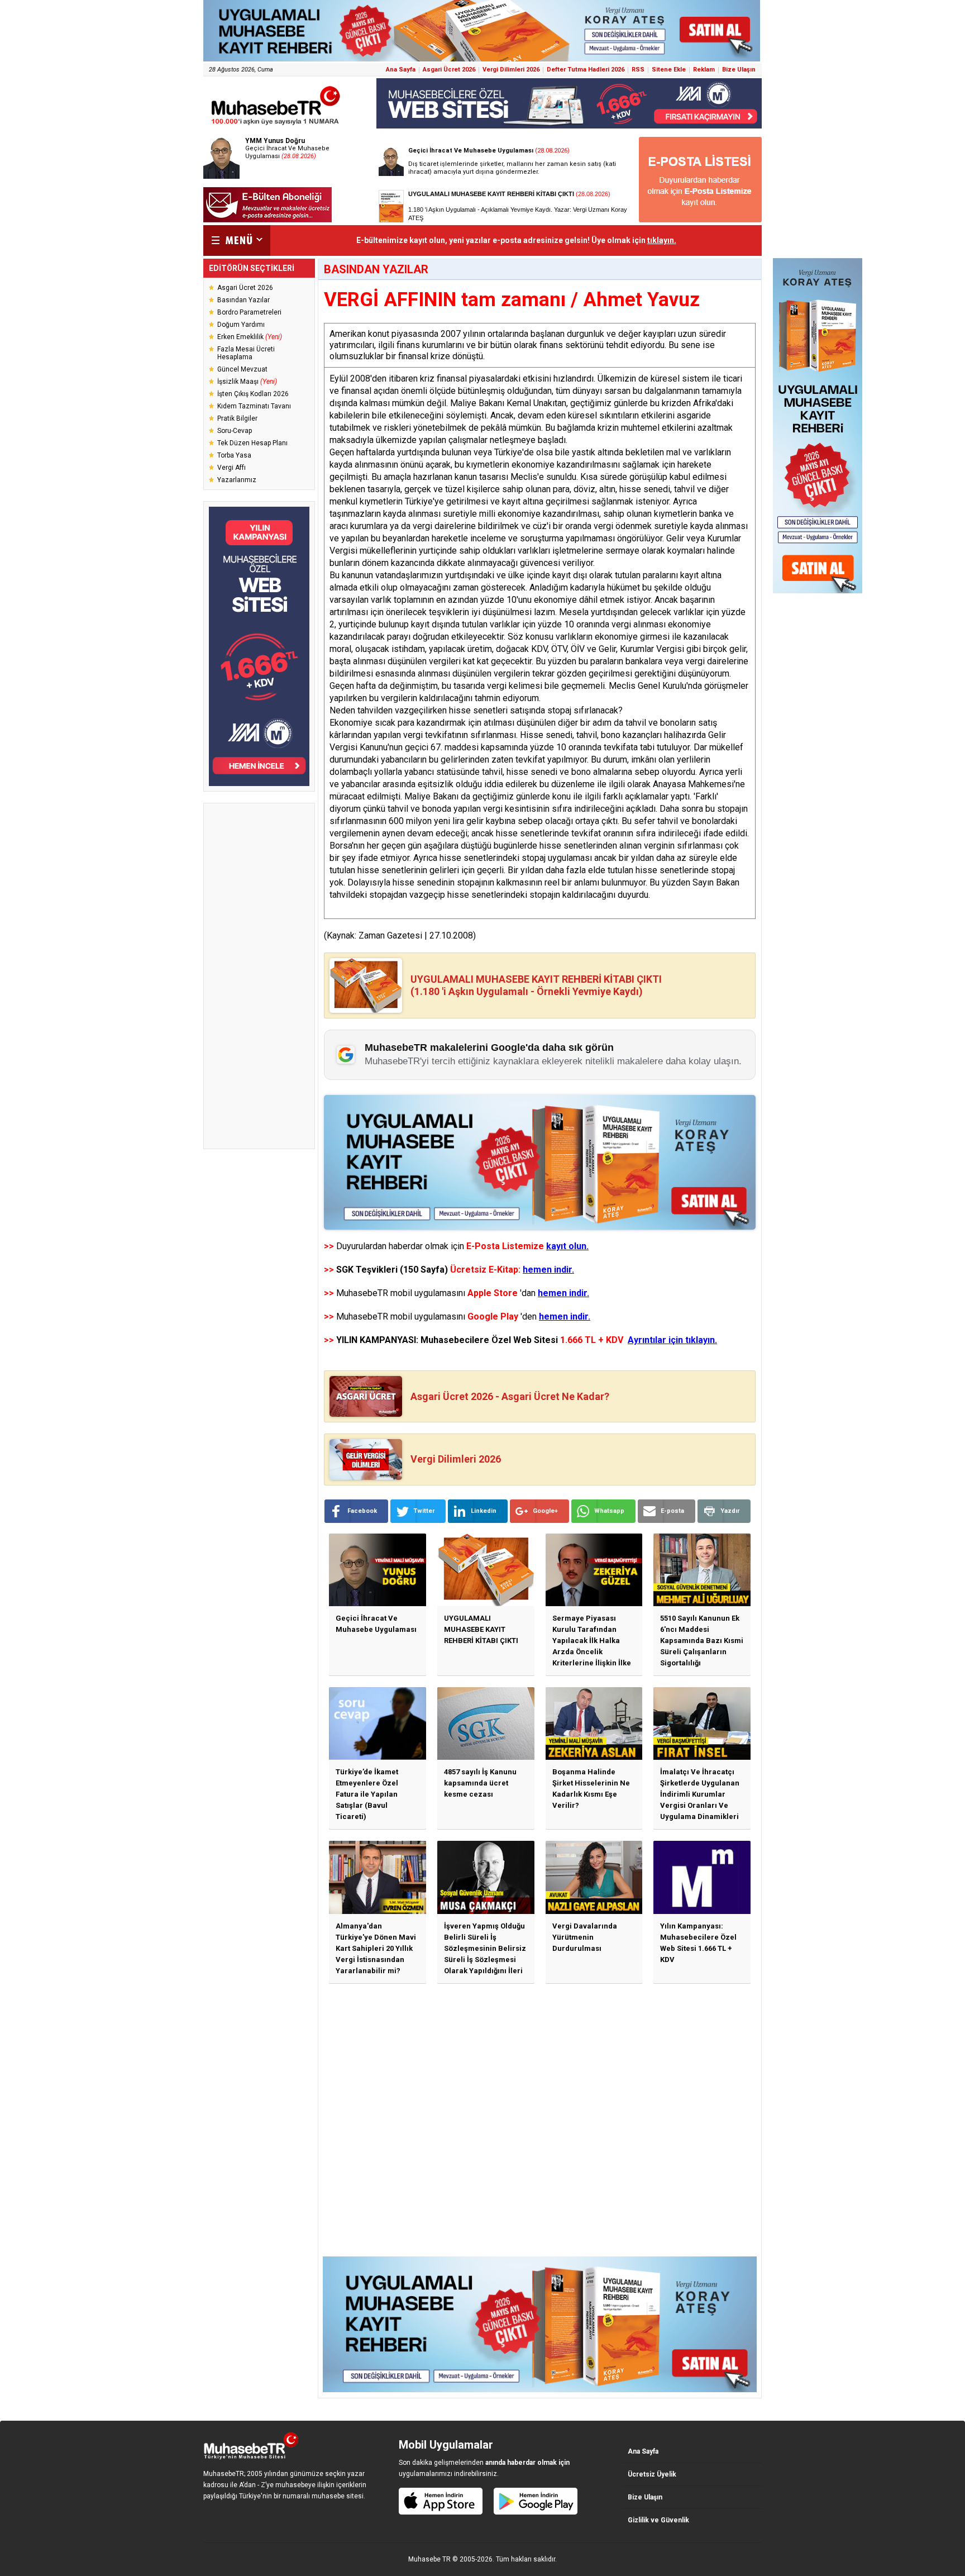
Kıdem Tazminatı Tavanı (254, 406)
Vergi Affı (231, 468)
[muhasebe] (276, 125)
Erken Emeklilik (250, 337)
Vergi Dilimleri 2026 (511, 70)
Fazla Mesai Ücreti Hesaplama (246, 353)
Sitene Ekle (669, 70)
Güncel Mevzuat (242, 369)
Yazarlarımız (237, 480)
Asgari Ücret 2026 (449, 70)
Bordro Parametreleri (249, 312)
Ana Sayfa (401, 70)
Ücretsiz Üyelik (652, 2474)
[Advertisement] (259, 976)
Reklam (704, 70)
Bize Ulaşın (739, 70)
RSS (638, 70)
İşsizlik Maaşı (247, 382)
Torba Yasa (234, 455)
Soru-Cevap (235, 431)
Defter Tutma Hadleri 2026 (586, 70)
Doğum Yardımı (241, 325)
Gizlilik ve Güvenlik (658, 2520)
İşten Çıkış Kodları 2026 (253, 394)
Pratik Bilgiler (237, 418)
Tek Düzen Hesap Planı (252, 443)
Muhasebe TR (429, 2559)
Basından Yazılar (243, 300)
